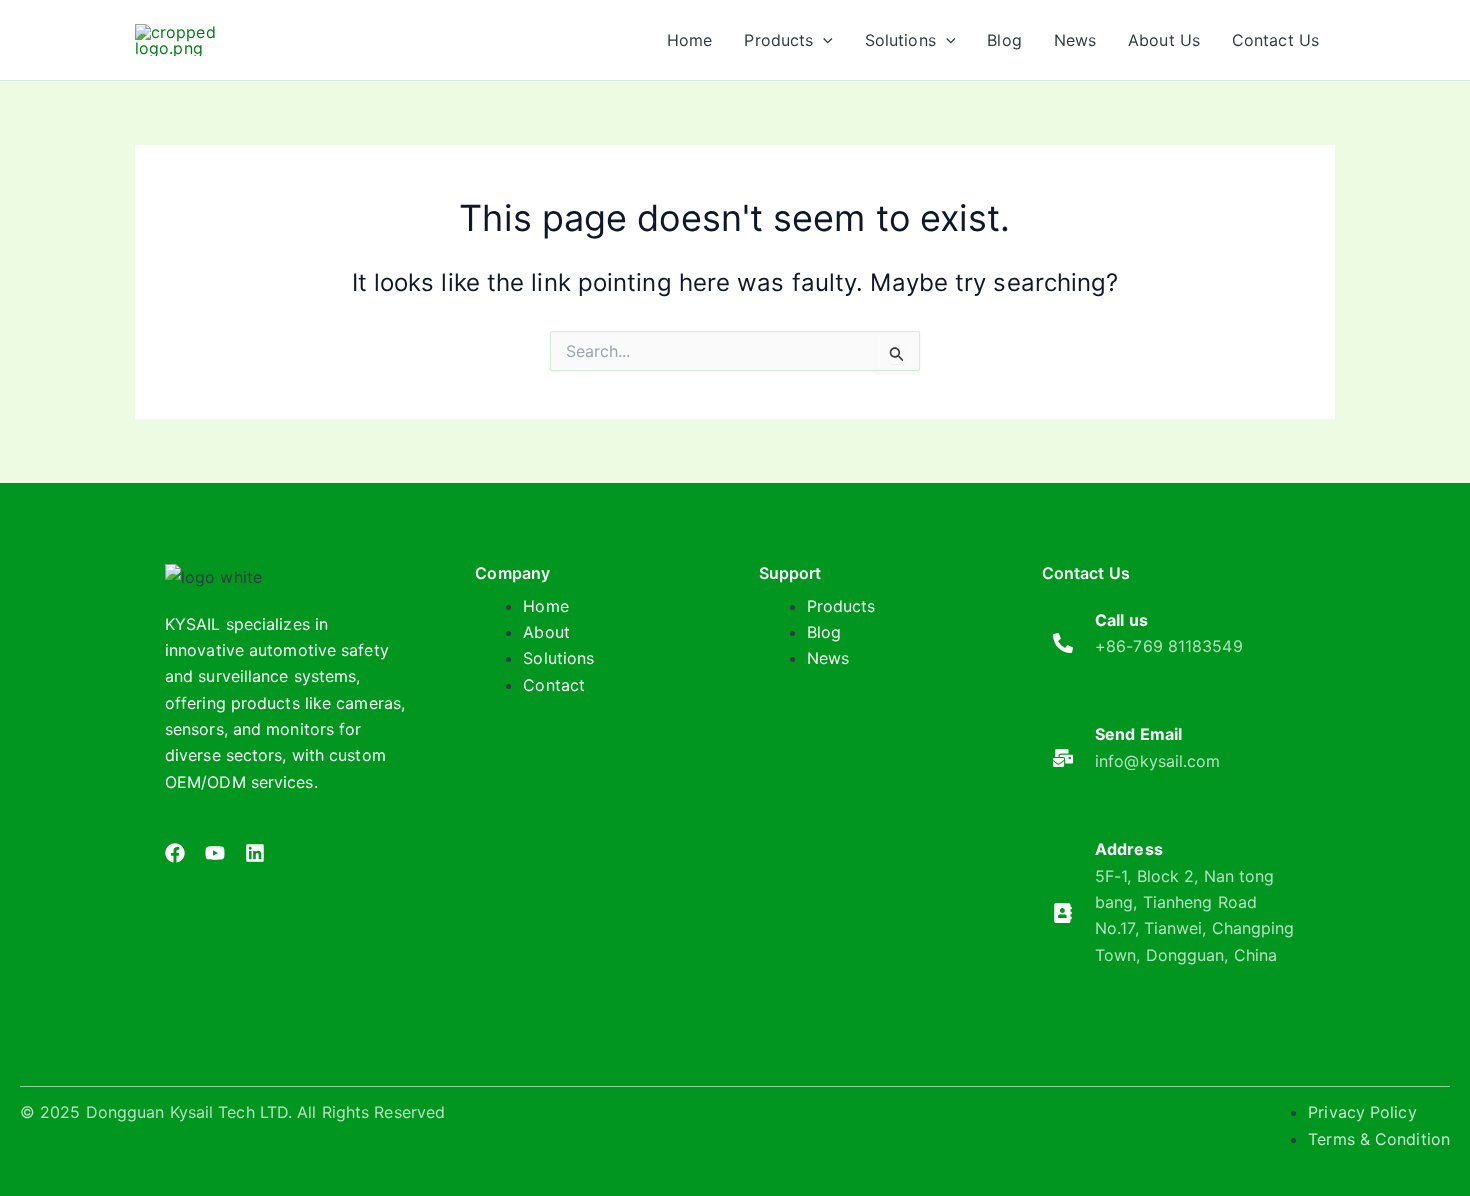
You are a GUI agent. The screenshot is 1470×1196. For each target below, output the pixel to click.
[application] (823, 40)
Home (545, 606)
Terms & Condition (1379, 1139)
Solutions (558, 658)
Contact (554, 685)
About (546, 632)
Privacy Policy (1362, 1112)
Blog (824, 632)
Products (841, 606)
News (828, 658)
